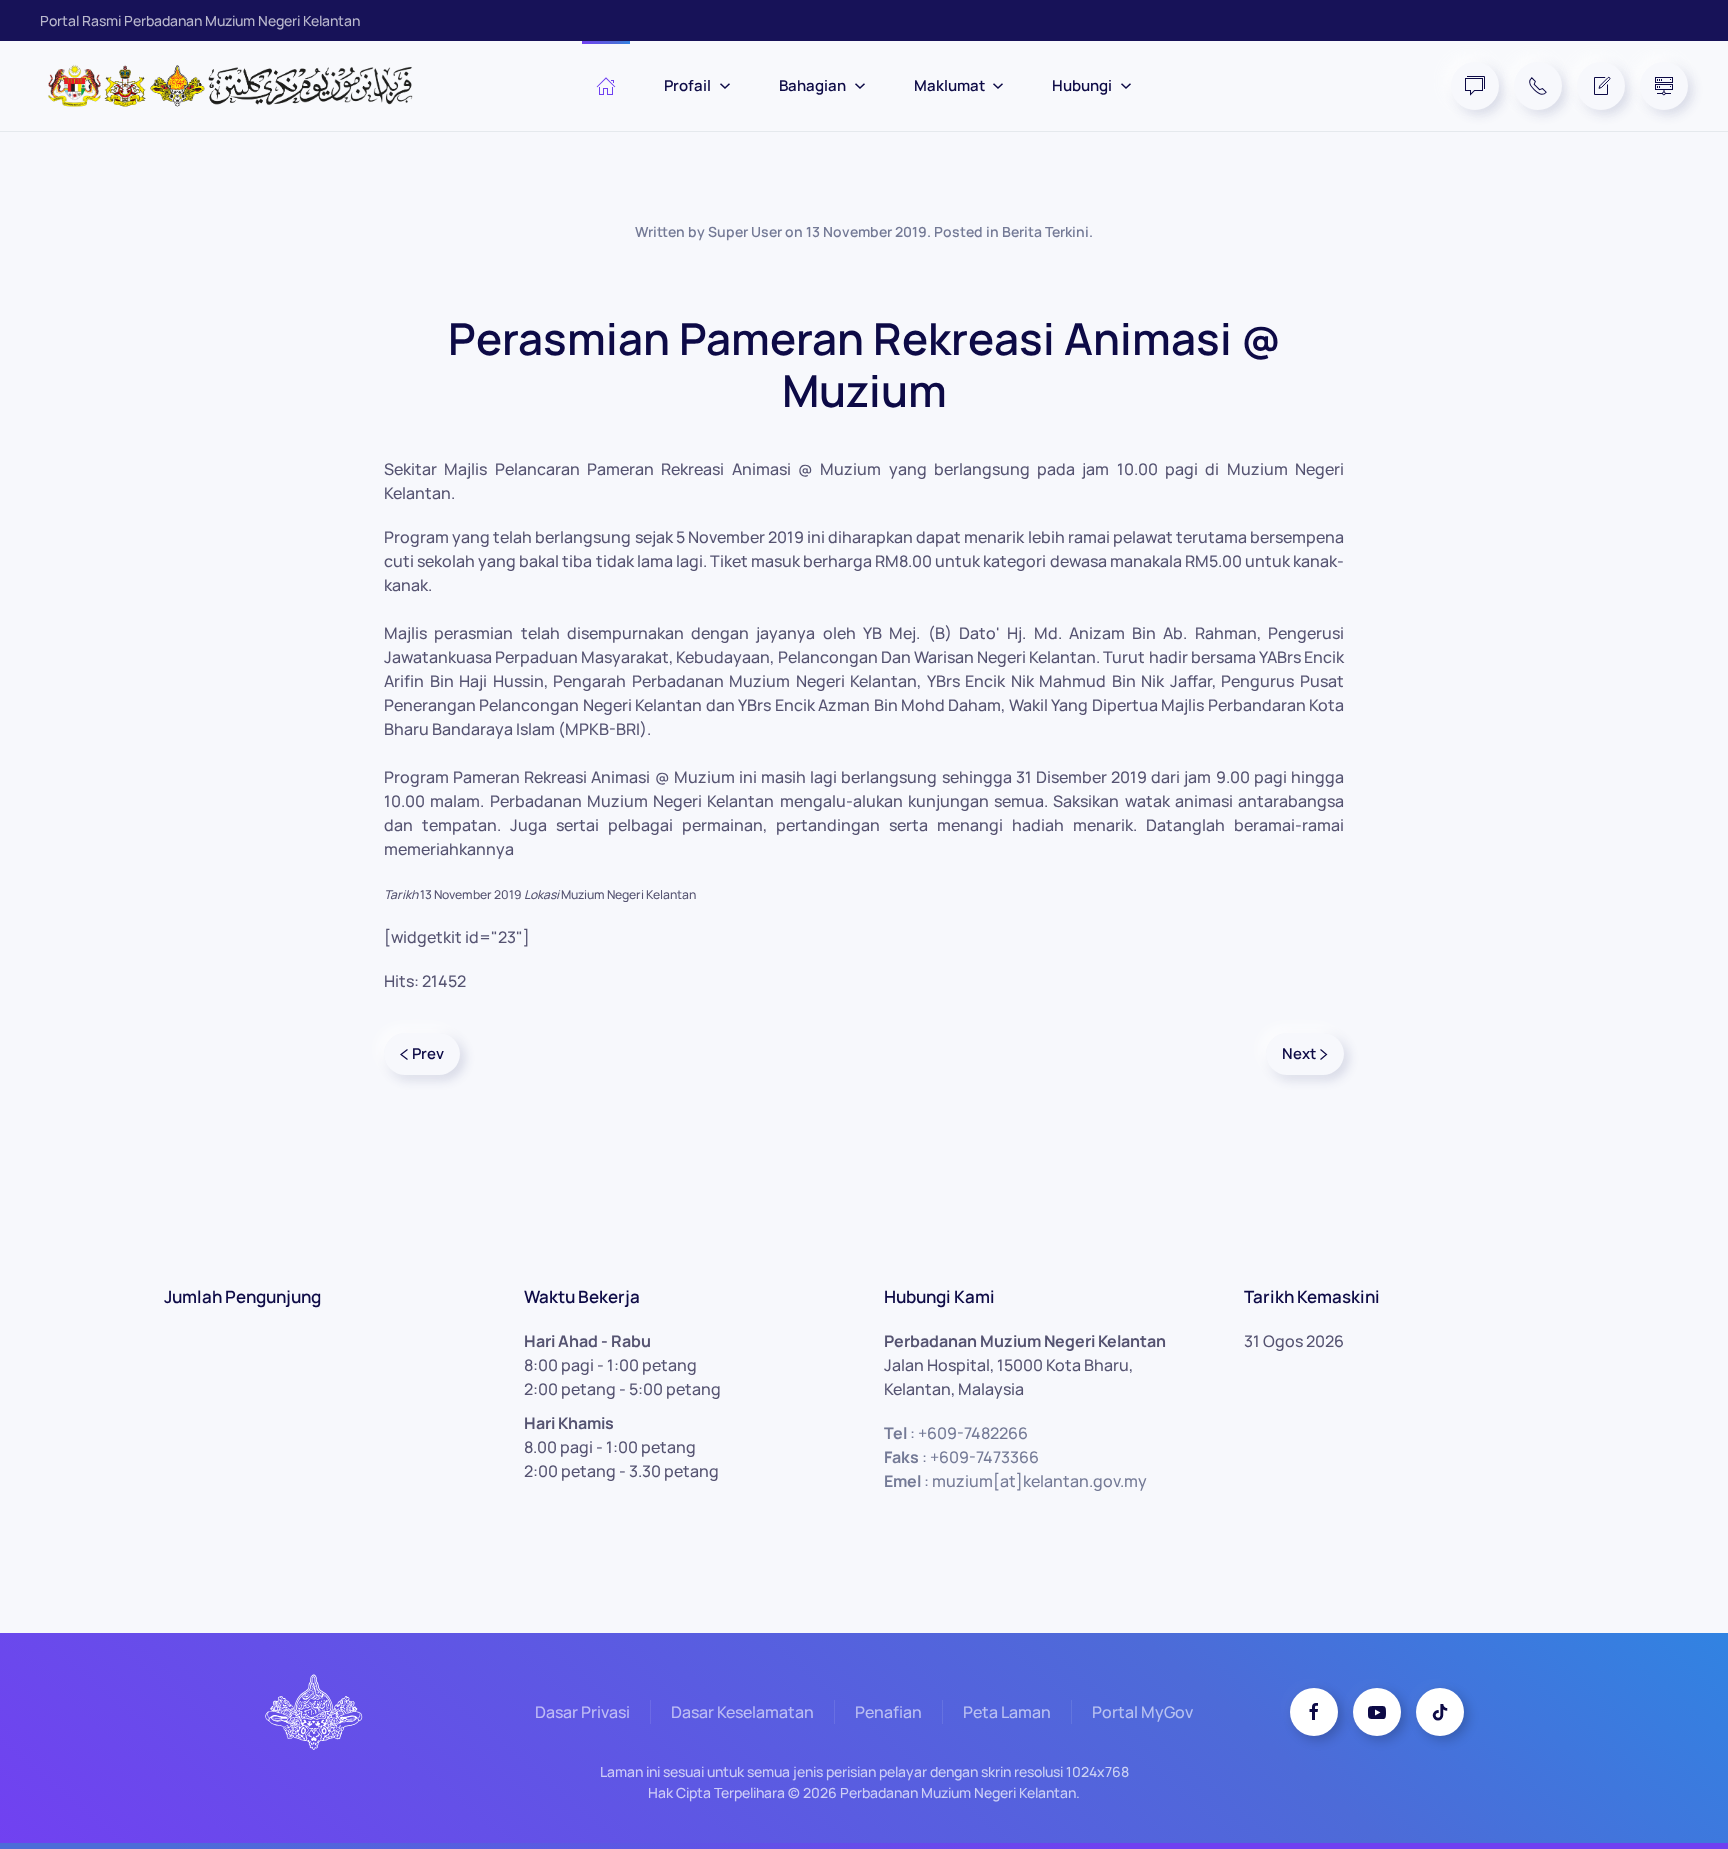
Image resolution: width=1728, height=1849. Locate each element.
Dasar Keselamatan (742, 1712)
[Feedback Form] (1601, 86)
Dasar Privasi (582, 1712)
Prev (428, 1053)
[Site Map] (1664, 86)
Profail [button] (687, 85)
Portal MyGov (1142, 1712)
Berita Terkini (1045, 231)
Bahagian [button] (812, 85)
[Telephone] (1538, 86)
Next (1299, 1053)
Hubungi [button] (1082, 85)
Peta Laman (1007, 1712)
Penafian (888, 1712)
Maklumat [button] (949, 85)
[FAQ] (1475, 86)
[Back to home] (240, 86)
